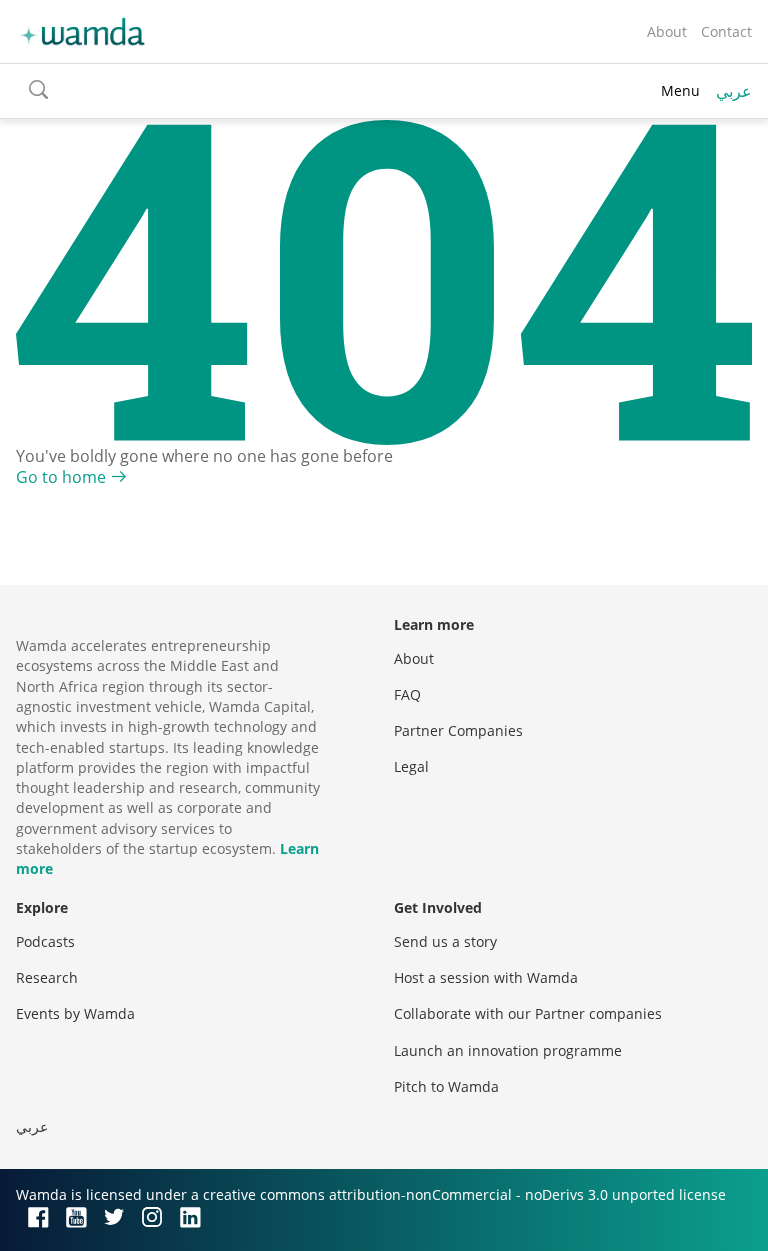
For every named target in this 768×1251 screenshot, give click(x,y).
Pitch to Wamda (446, 1086)
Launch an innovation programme (508, 1050)
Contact (726, 31)
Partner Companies (458, 730)
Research (47, 977)
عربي (734, 91)
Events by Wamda (75, 1013)
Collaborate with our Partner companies (528, 1013)
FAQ (407, 694)
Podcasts (45, 941)
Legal (411, 766)
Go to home (61, 477)
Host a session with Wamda (486, 977)
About (667, 31)
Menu (680, 90)
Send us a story (445, 941)
